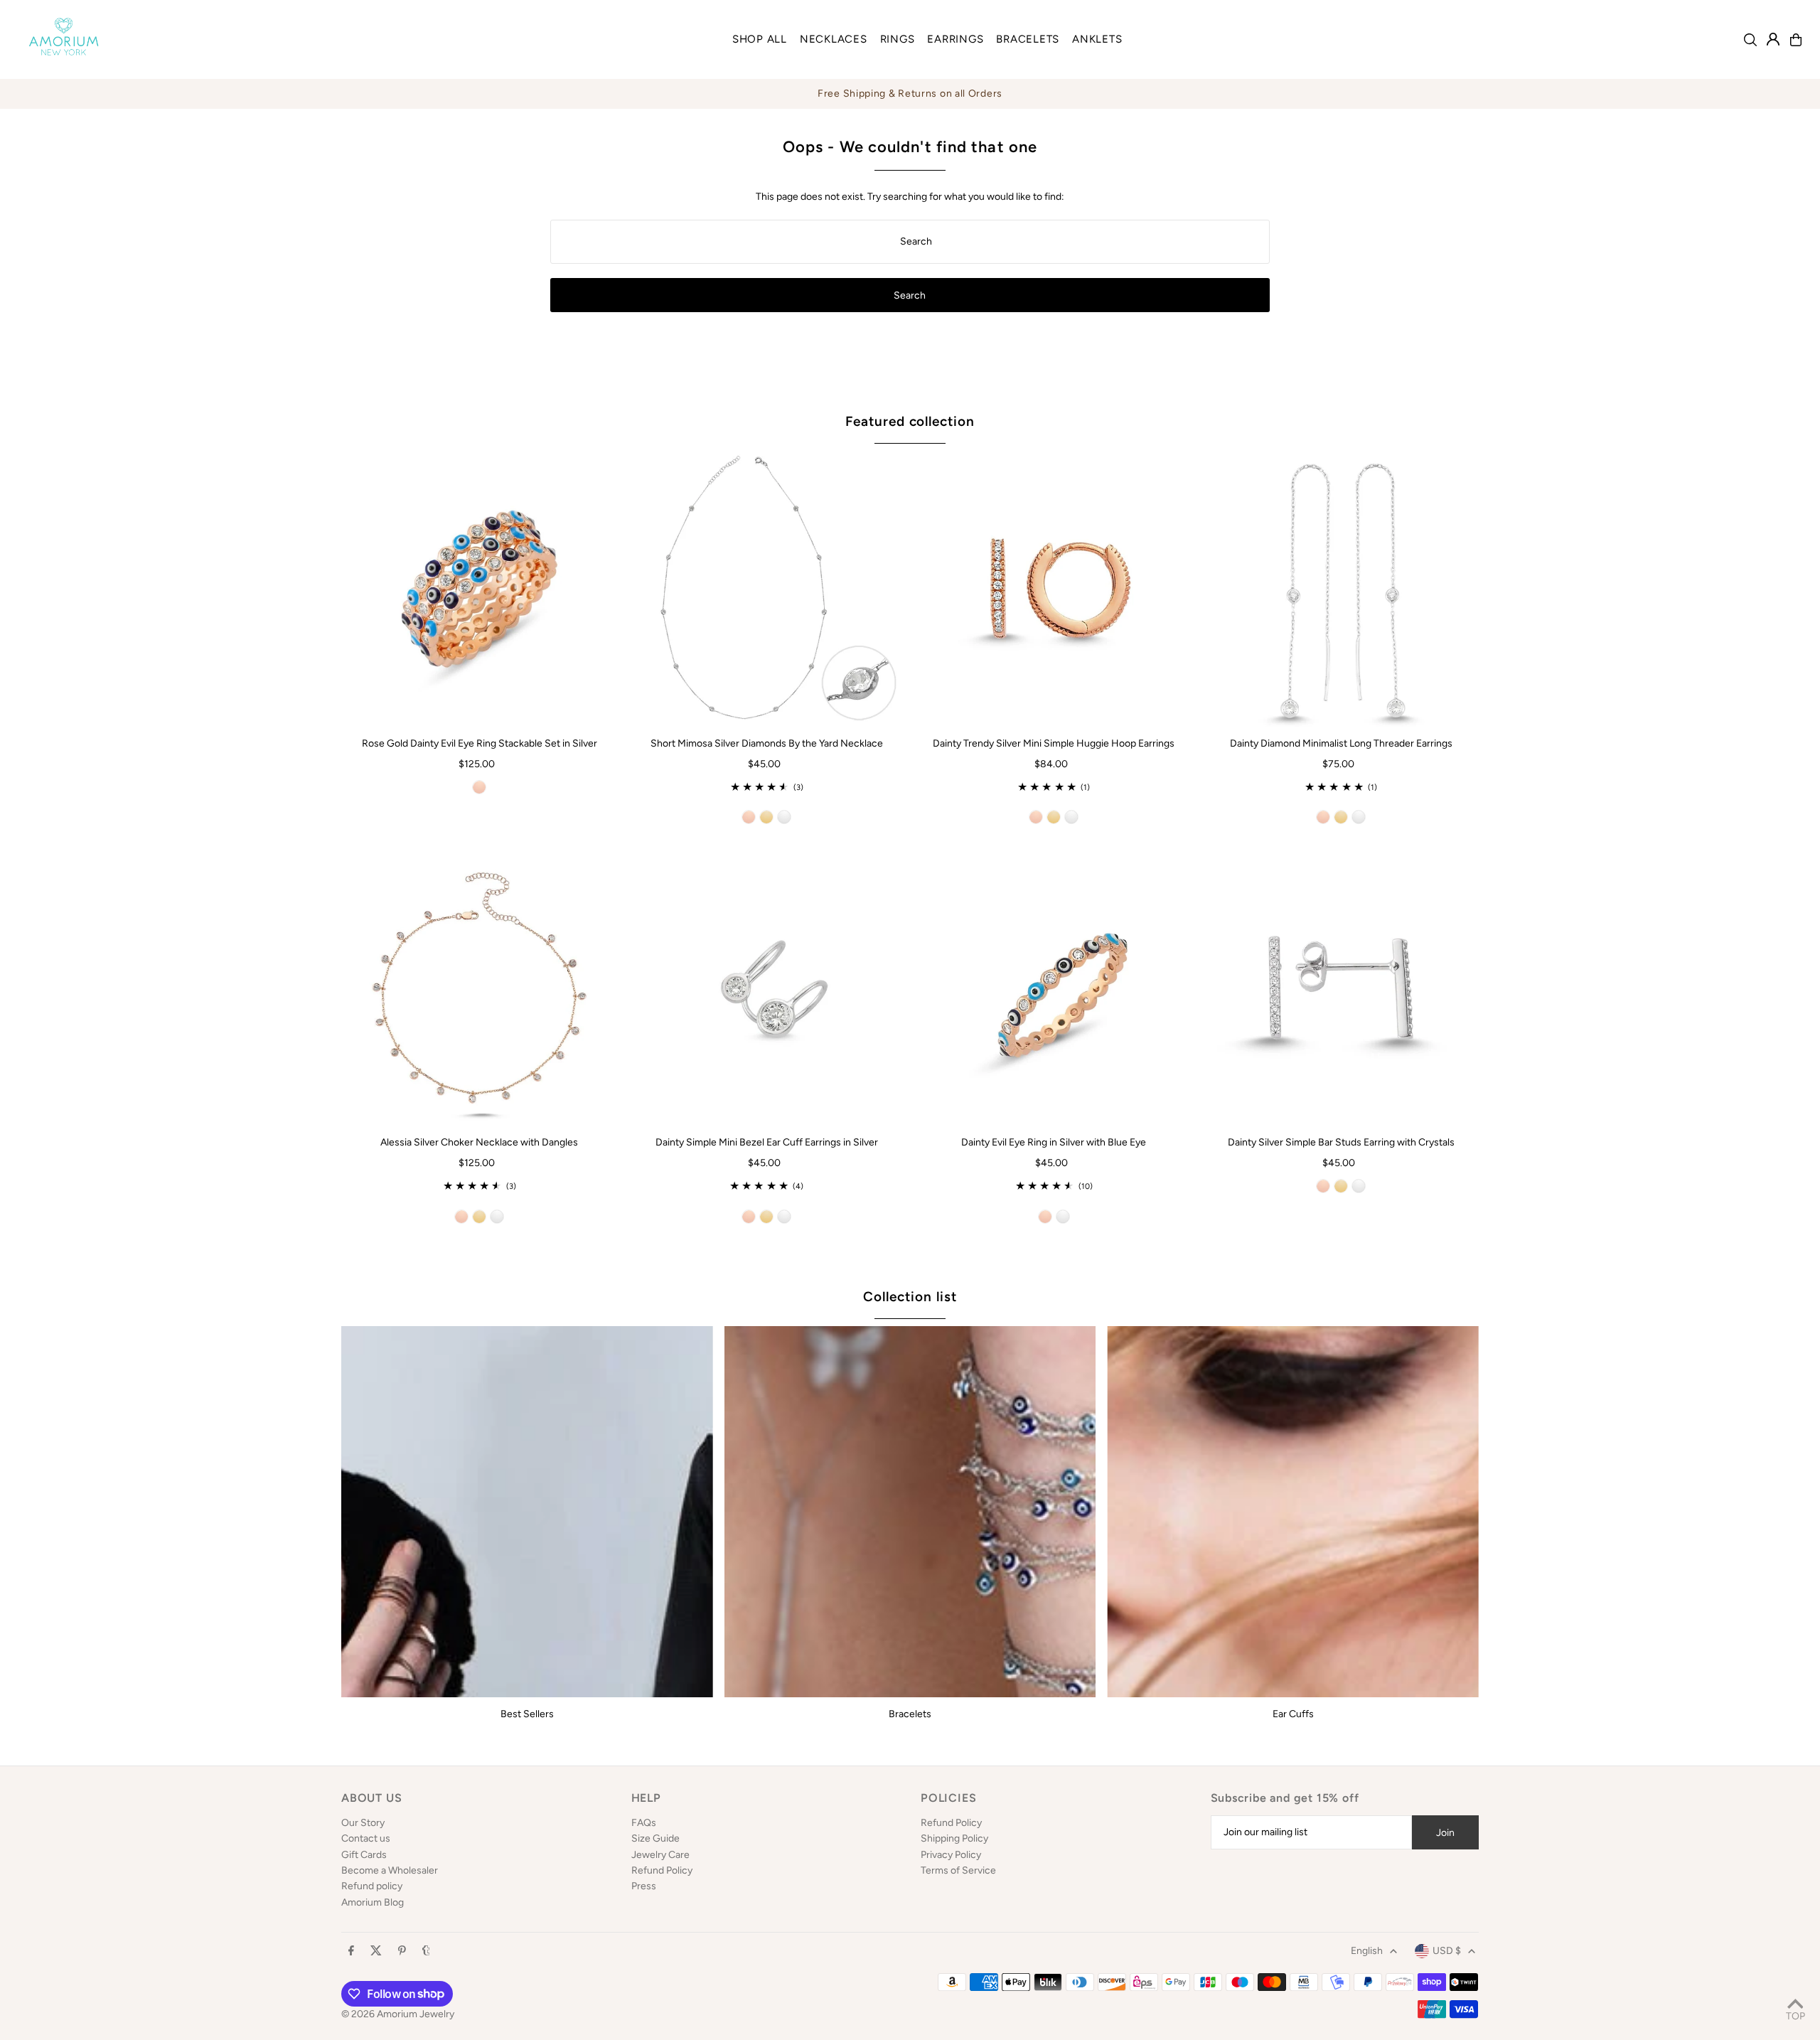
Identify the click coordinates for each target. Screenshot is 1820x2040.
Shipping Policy (954, 1838)
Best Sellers (527, 1714)
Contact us (366, 1838)
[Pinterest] (402, 1951)
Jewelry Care (660, 1855)
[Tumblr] (426, 1951)
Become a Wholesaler (390, 1870)
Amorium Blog (373, 1902)
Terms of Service (958, 1870)
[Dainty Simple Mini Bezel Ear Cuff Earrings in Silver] (766, 988)
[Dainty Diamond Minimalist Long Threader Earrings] (1341, 589)
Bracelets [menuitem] (1028, 39)
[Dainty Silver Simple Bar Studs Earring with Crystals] (1341, 988)
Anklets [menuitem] (1097, 39)
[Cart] (1796, 40)
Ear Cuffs (1293, 1714)
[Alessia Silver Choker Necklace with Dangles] (479, 988)
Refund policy (372, 1886)
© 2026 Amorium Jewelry (398, 2014)
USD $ (1447, 1951)
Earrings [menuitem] (955, 39)
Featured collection (910, 421)
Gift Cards (364, 1855)
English (1367, 1951)
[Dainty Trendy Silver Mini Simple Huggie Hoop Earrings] (1054, 589)
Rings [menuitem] (898, 39)
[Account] (1773, 39)
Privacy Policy (951, 1855)
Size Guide (655, 1838)
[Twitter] (376, 1951)
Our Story (363, 1823)
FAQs (644, 1823)
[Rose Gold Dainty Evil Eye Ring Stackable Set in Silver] (479, 589)
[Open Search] (1750, 40)
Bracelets (910, 1714)
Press (644, 1886)
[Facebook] (351, 1951)
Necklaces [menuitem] (834, 39)
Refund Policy (662, 1870)
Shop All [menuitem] (760, 39)
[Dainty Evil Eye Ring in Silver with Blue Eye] (1054, 988)
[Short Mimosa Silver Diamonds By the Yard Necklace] (766, 589)
